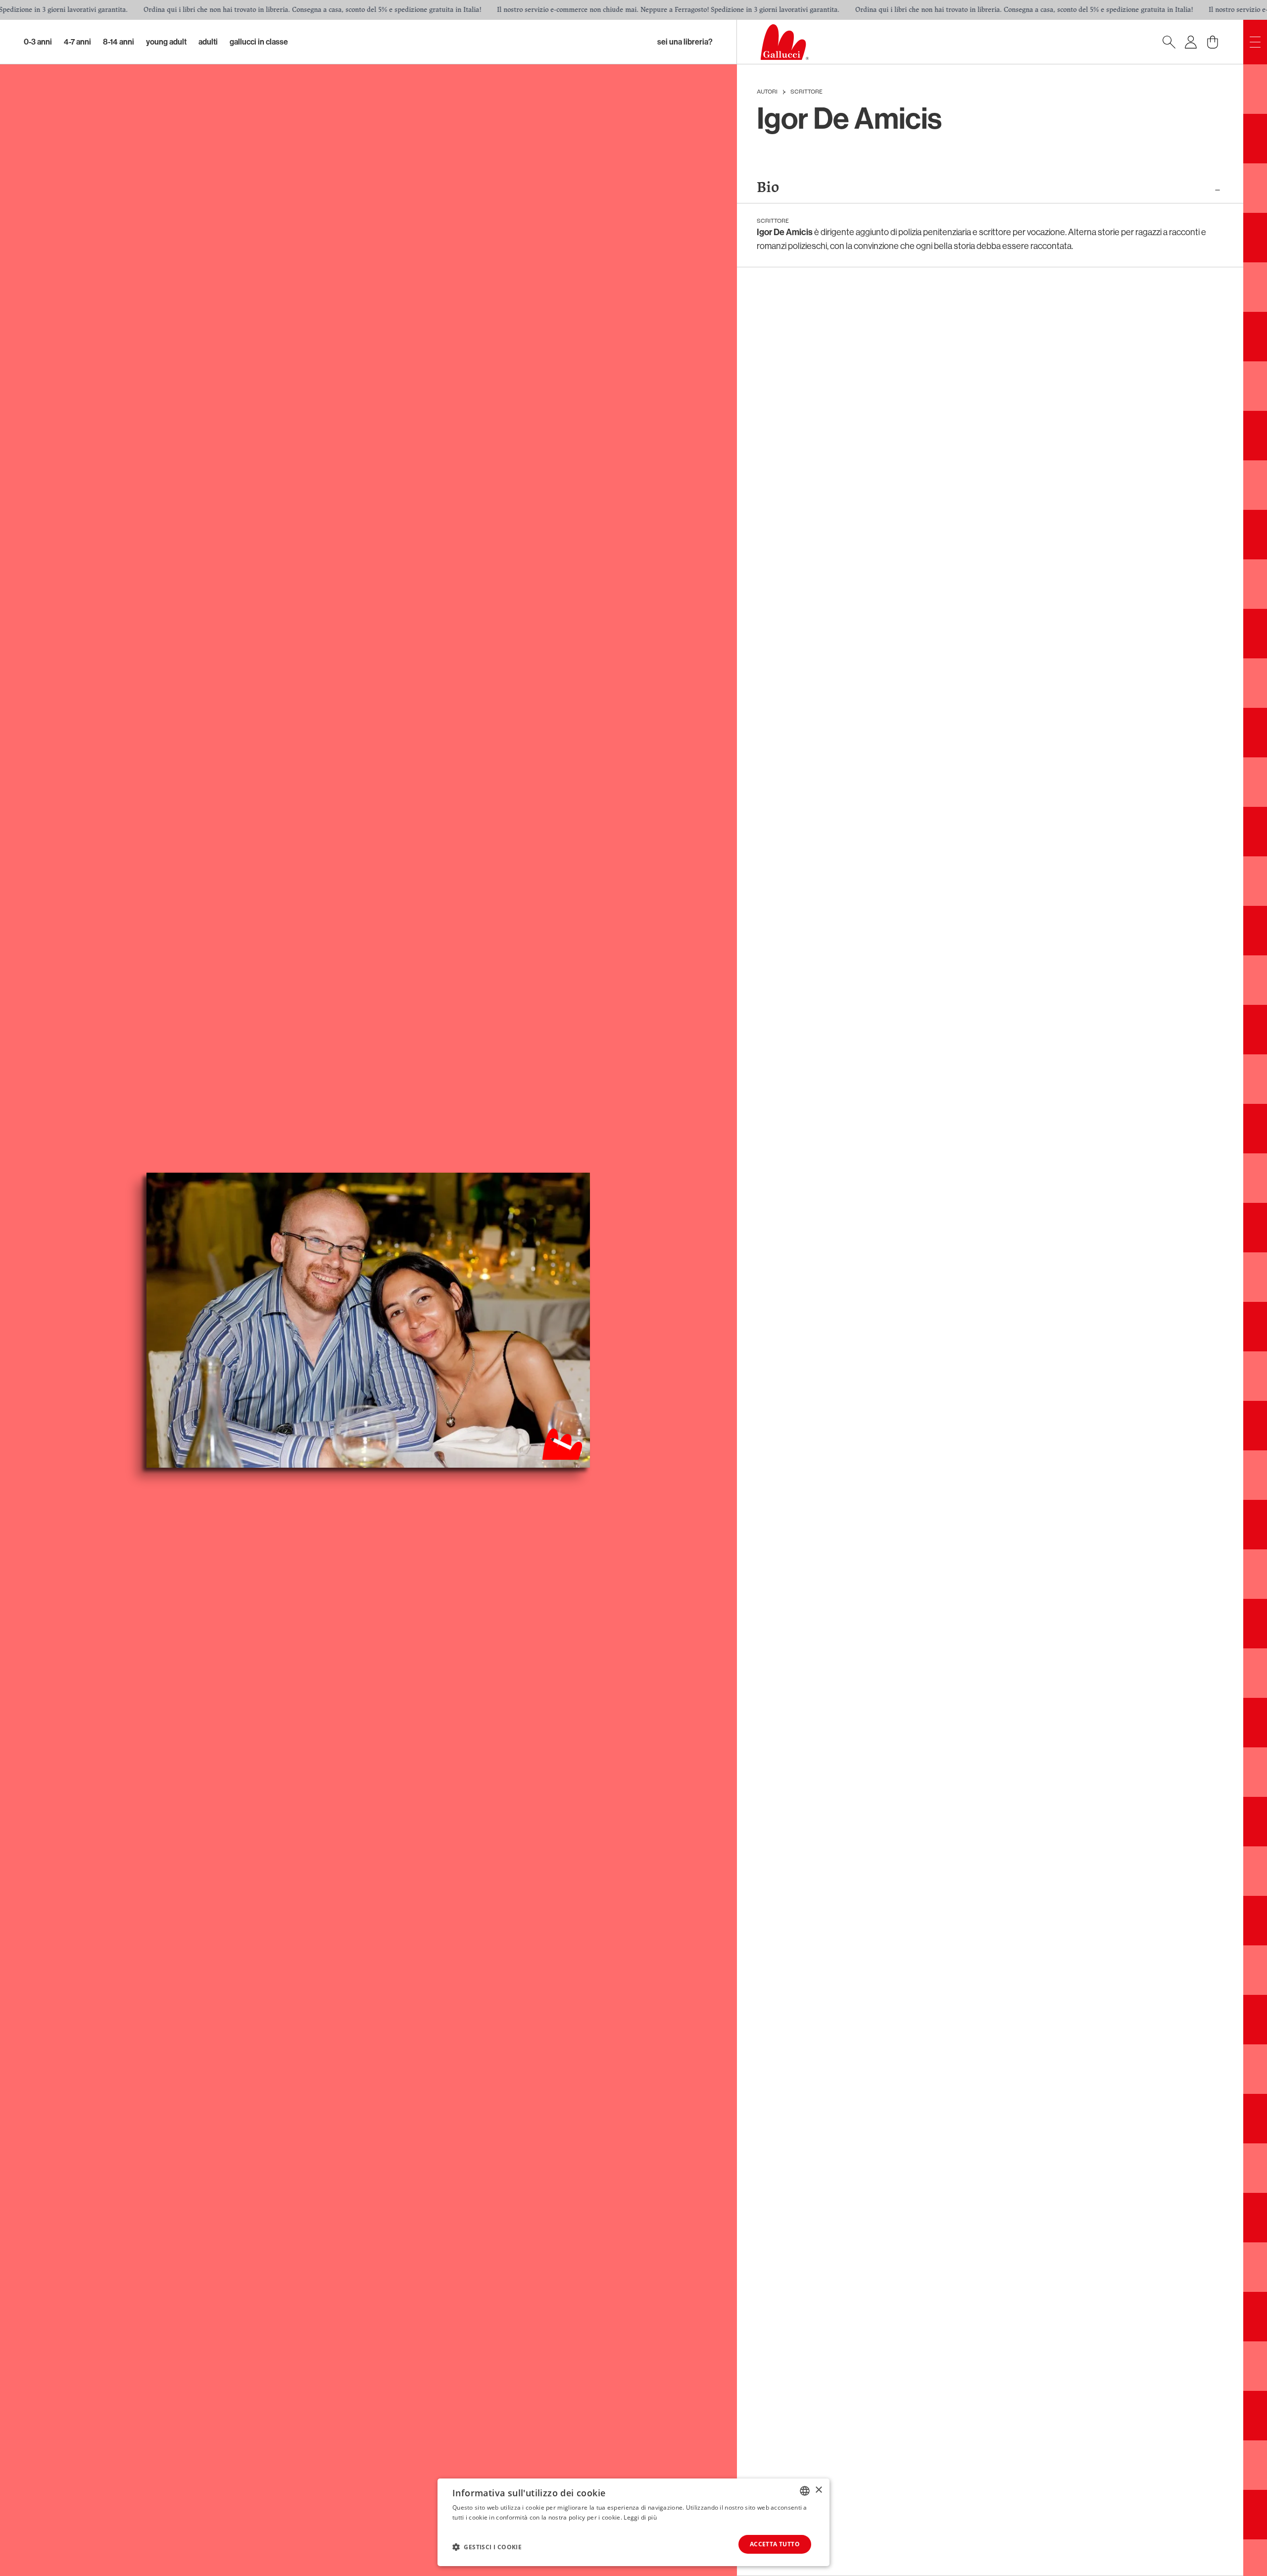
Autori (767, 92)
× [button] (818, 2490)
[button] (487, 2547)
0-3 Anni (38, 42)
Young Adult (166, 42)
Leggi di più (640, 2517)
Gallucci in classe (259, 42)
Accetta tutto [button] (775, 2544)
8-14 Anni (119, 42)
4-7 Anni (77, 42)
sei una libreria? (685, 42)
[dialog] (633, 2522)
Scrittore (806, 92)
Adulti (208, 42)
